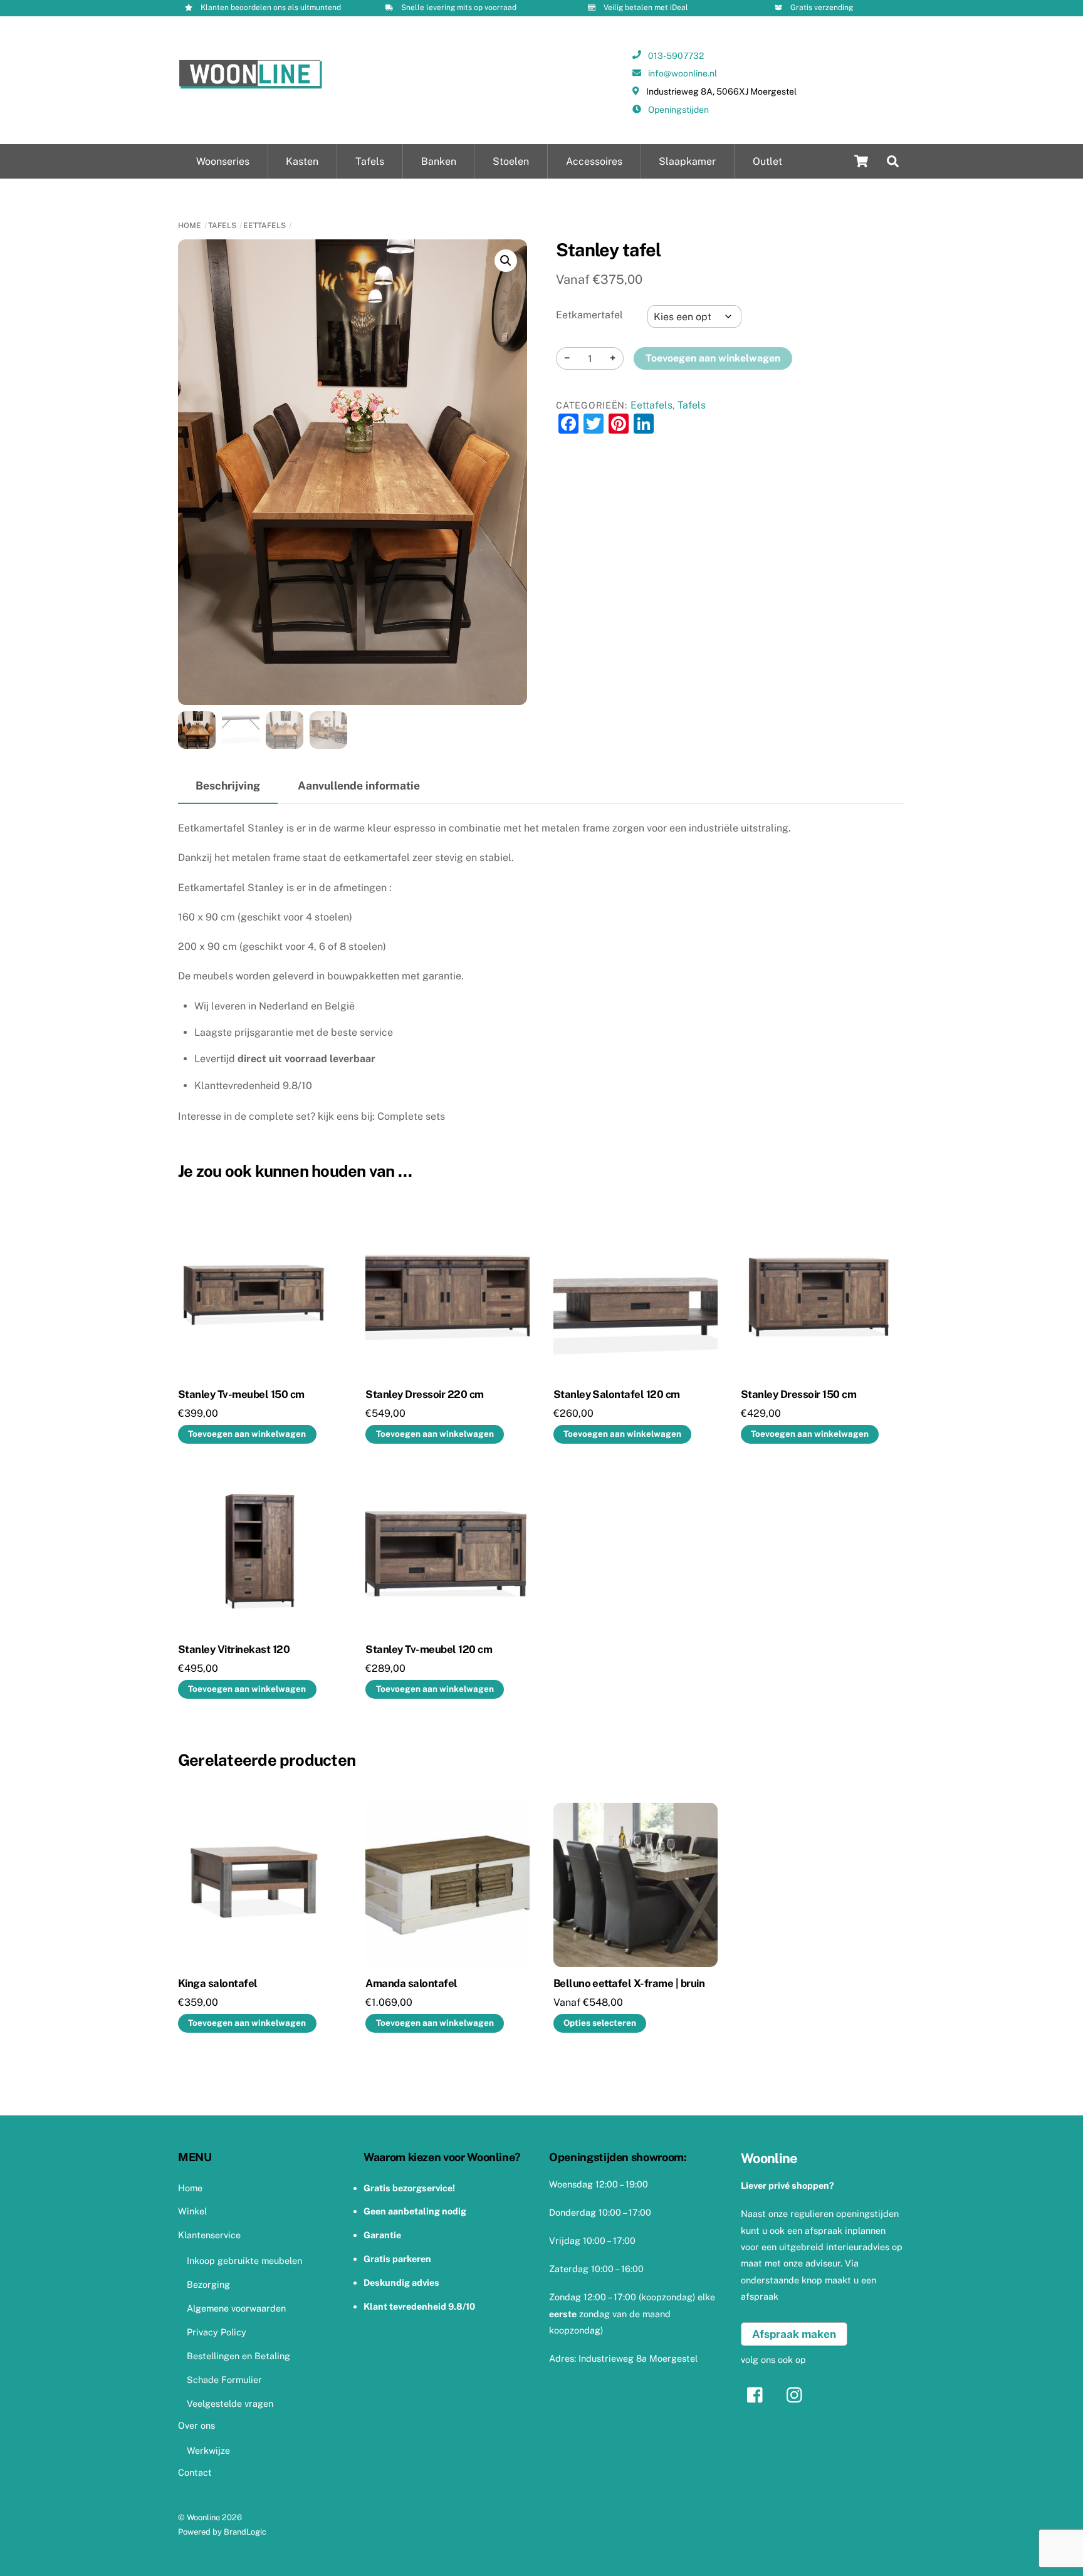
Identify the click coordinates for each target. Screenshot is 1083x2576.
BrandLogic (245, 2532)
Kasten (302, 161)
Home (190, 226)
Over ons (196, 2425)
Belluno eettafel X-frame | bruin (629, 1983)
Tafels (370, 161)
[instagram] (798, 2394)
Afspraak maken (794, 2334)
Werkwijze (208, 2450)
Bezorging (208, 2284)
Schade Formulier (224, 2380)
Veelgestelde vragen (230, 2403)
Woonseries (223, 161)
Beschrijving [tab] (228, 785)
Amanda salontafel (411, 1983)
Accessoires (594, 161)
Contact (195, 2472)
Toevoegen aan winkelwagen (713, 358)
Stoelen (511, 161)
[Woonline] (251, 85)
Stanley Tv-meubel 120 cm (429, 1649)
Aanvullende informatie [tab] (359, 785)
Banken (439, 161)
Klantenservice (209, 2235)
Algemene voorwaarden (236, 2308)
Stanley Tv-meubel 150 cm (241, 1394)
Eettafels (264, 226)
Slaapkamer (687, 161)
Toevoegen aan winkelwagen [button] (247, 1434)
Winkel (192, 2211)
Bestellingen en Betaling (238, 2356)
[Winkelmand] (861, 161)
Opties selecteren (600, 2023)
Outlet (767, 161)
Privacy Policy (217, 2332)
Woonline (203, 2517)
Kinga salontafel (218, 1983)
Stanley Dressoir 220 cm (424, 1394)
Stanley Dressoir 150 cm (798, 1394)
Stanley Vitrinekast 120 (234, 1649)
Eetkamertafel (589, 315)
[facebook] (758, 2394)
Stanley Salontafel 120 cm (617, 1394)
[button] (506, 261)
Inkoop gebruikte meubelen (244, 2261)
